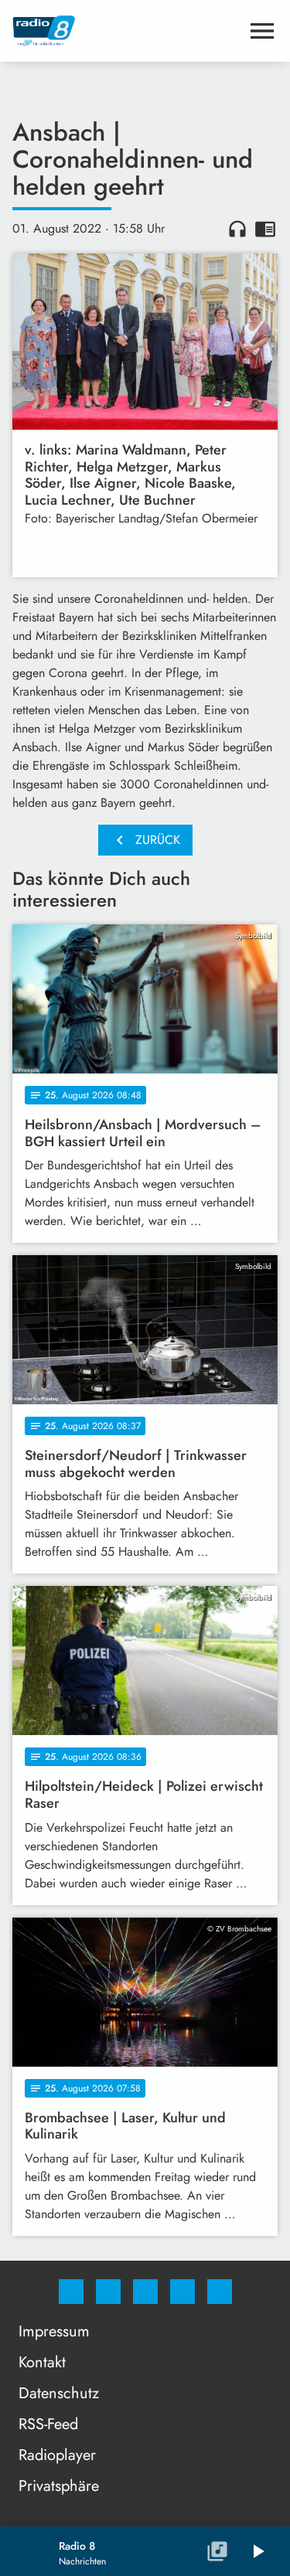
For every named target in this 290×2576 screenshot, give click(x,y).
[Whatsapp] (145, 2292)
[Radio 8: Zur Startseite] (126, 31)
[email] (220, 2292)
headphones (237, 229)
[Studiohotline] (183, 2292)
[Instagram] (108, 2292)
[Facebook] (71, 2292)
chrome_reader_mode (265, 229)
